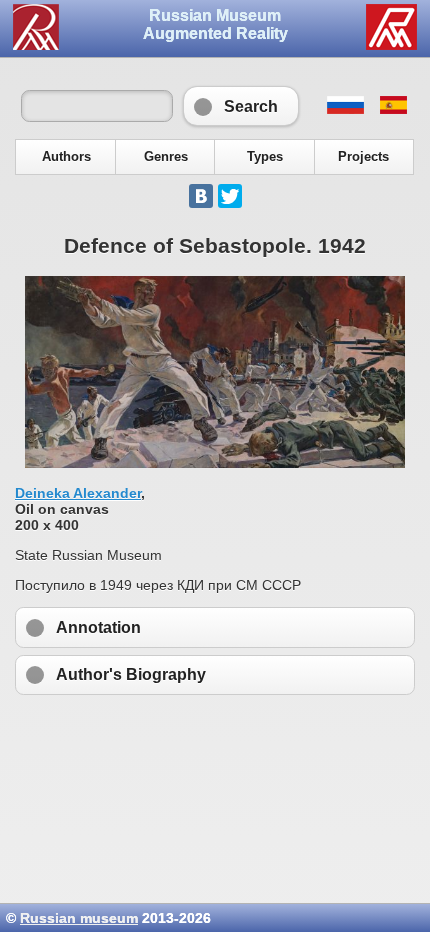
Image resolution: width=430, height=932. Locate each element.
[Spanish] (392, 109)
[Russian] (344, 109)
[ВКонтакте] (201, 196)
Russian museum (79, 918)
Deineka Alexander (78, 493)
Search (241, 106)
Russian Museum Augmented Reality (215, 24)
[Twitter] (230, 196)
